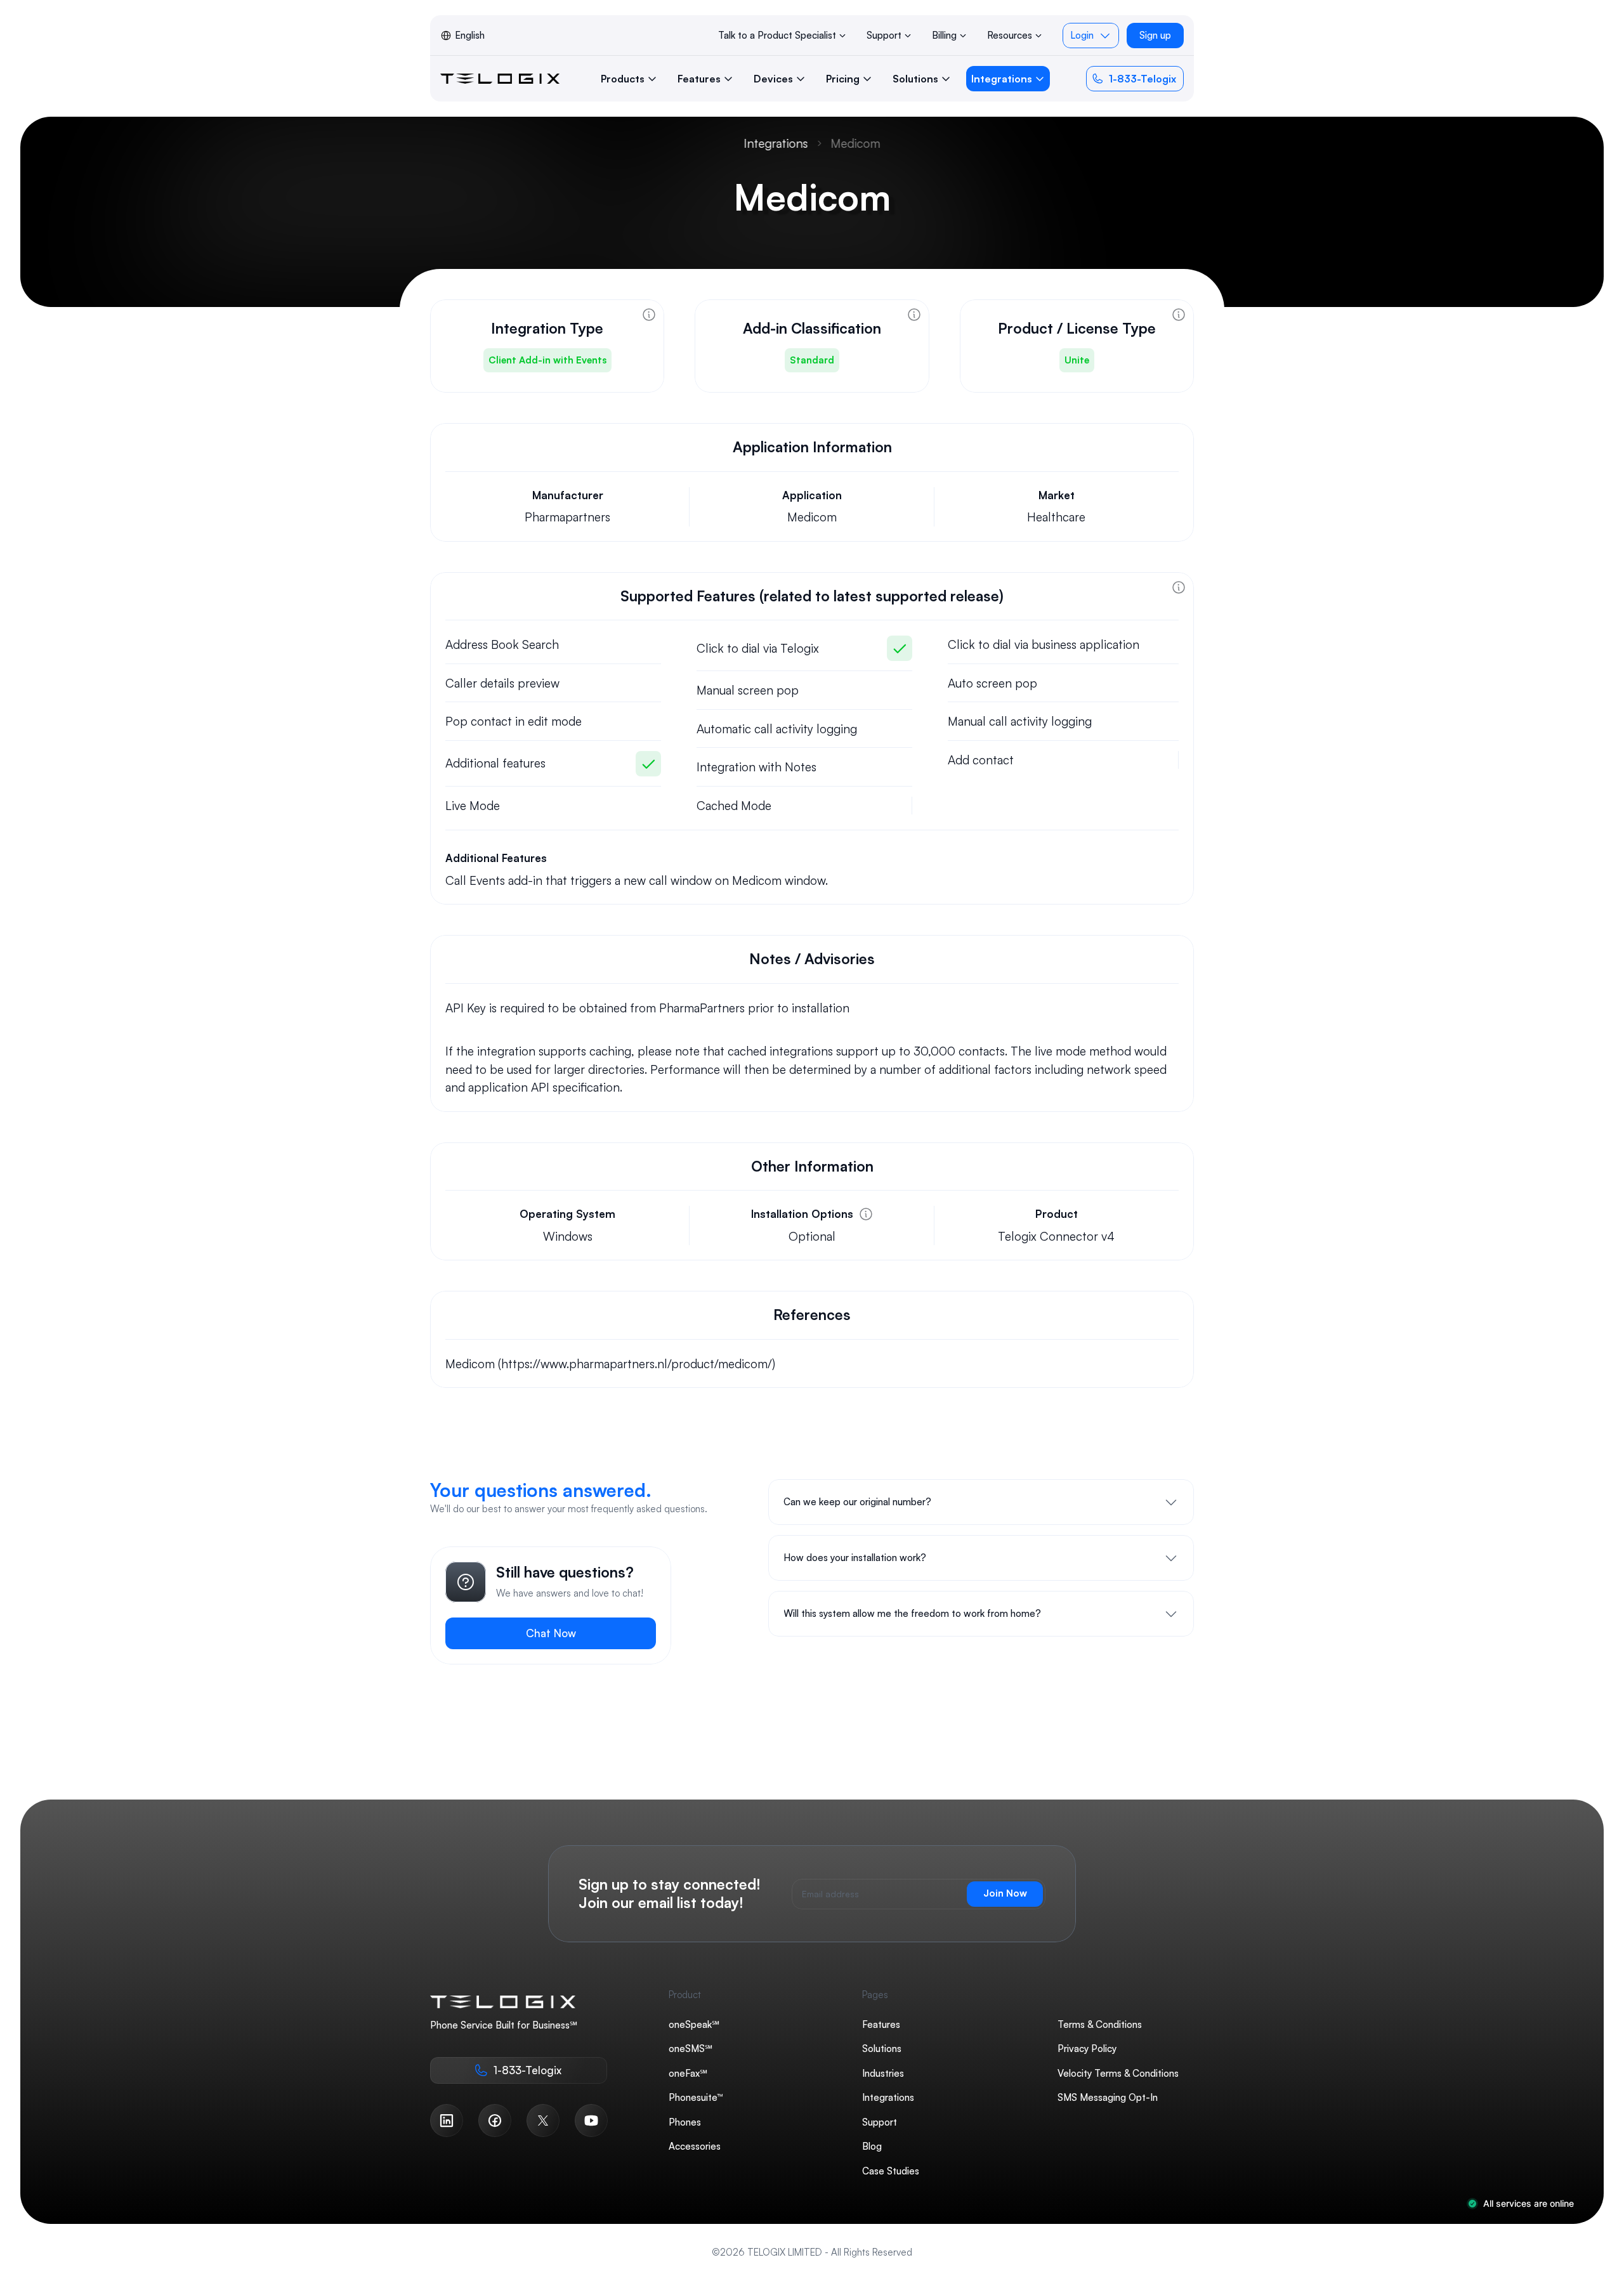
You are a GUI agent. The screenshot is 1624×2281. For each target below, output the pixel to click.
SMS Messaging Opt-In (1108, 2097)
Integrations (776, 143)
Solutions (882, 2049)
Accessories (695, 2146)
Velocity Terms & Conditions (1118, 2073)
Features (881, 2024)
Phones (685, 2122)
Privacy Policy (1087, 2049)
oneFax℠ (688, 2073)
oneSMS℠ (691, 2049)
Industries (883, 2073)
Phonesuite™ (696, 2097)
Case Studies (891, 2171)
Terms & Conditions (1100, 2024)
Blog (872, 2146)
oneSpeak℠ (694, 2024)
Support (880, 2122)
